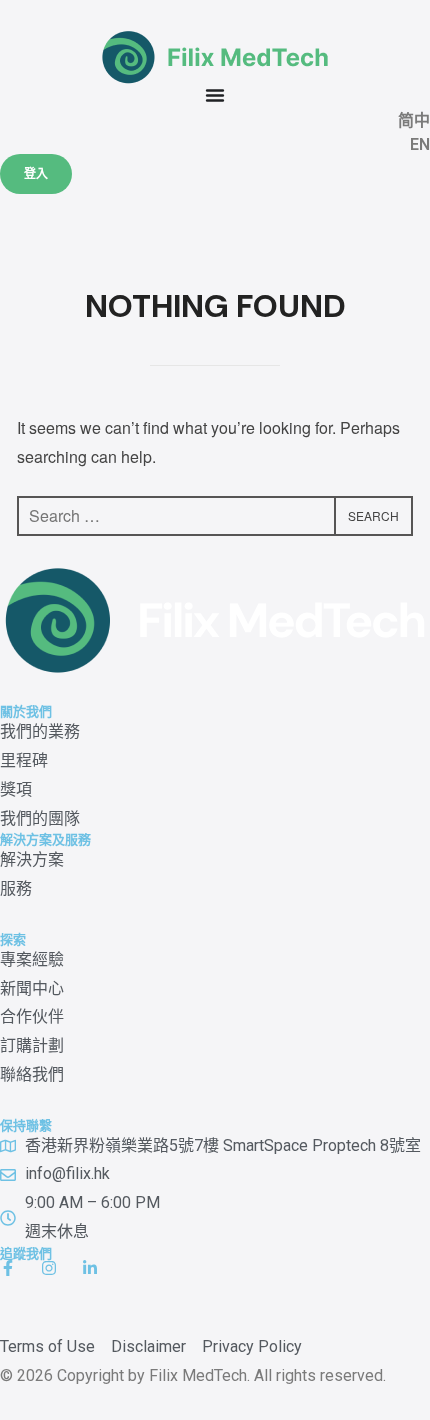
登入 (36, 173)
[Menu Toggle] (215, 95)
